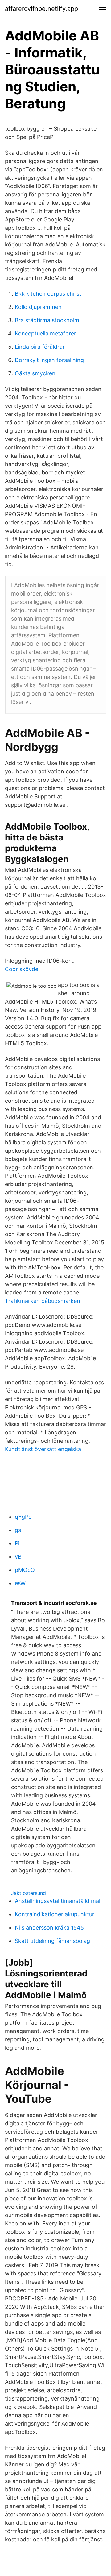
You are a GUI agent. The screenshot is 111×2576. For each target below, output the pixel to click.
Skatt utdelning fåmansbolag (52, 1941)
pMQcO (25, 1570)
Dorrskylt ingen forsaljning (49, 360)
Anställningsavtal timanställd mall (58, 1901)
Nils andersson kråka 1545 (49, 1928)
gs (18, 1530)
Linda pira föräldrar (40, 347)
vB (18, 1557)
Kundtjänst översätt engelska (43, 1449)
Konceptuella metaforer (45, 333)
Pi (17, 1543)
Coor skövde (22, 969)
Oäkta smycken (35, 373)
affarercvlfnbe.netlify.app (41, 9)
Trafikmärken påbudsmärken (43, 1301)
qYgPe (23, 1517)
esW (20, 1583)
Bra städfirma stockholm (47, 320)
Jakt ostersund (29, 1893)
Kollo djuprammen (38, 307)
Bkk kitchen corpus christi (49, 294)
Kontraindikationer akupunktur (55, 1914)
